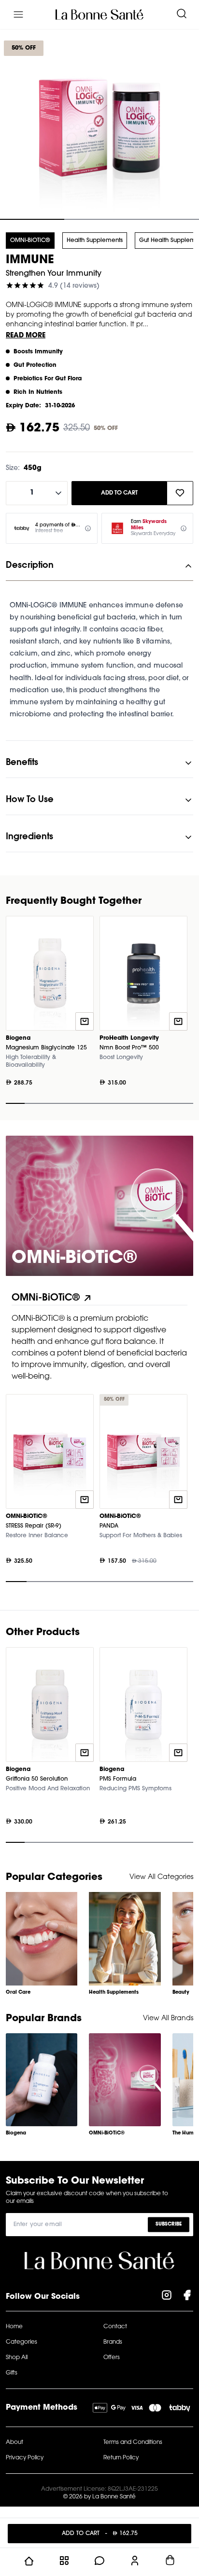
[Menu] (18, 14)
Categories (21, 2342)
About (14, 2442)
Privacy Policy (25, 2458)
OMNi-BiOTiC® (30, 241)
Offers (112, 2358)
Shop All (17, 2358)
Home (14, 2327)
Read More (26, 336)
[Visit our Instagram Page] (167, 2297)
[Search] (182, 14)
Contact (115, 2327)
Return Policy (121, 2458)
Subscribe (169, 2224)
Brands (113, 2342)
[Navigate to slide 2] (99, 219)
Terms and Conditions (133, 2442)
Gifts (12, 2373)
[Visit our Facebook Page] (187, 2297)
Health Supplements (95, 241)
